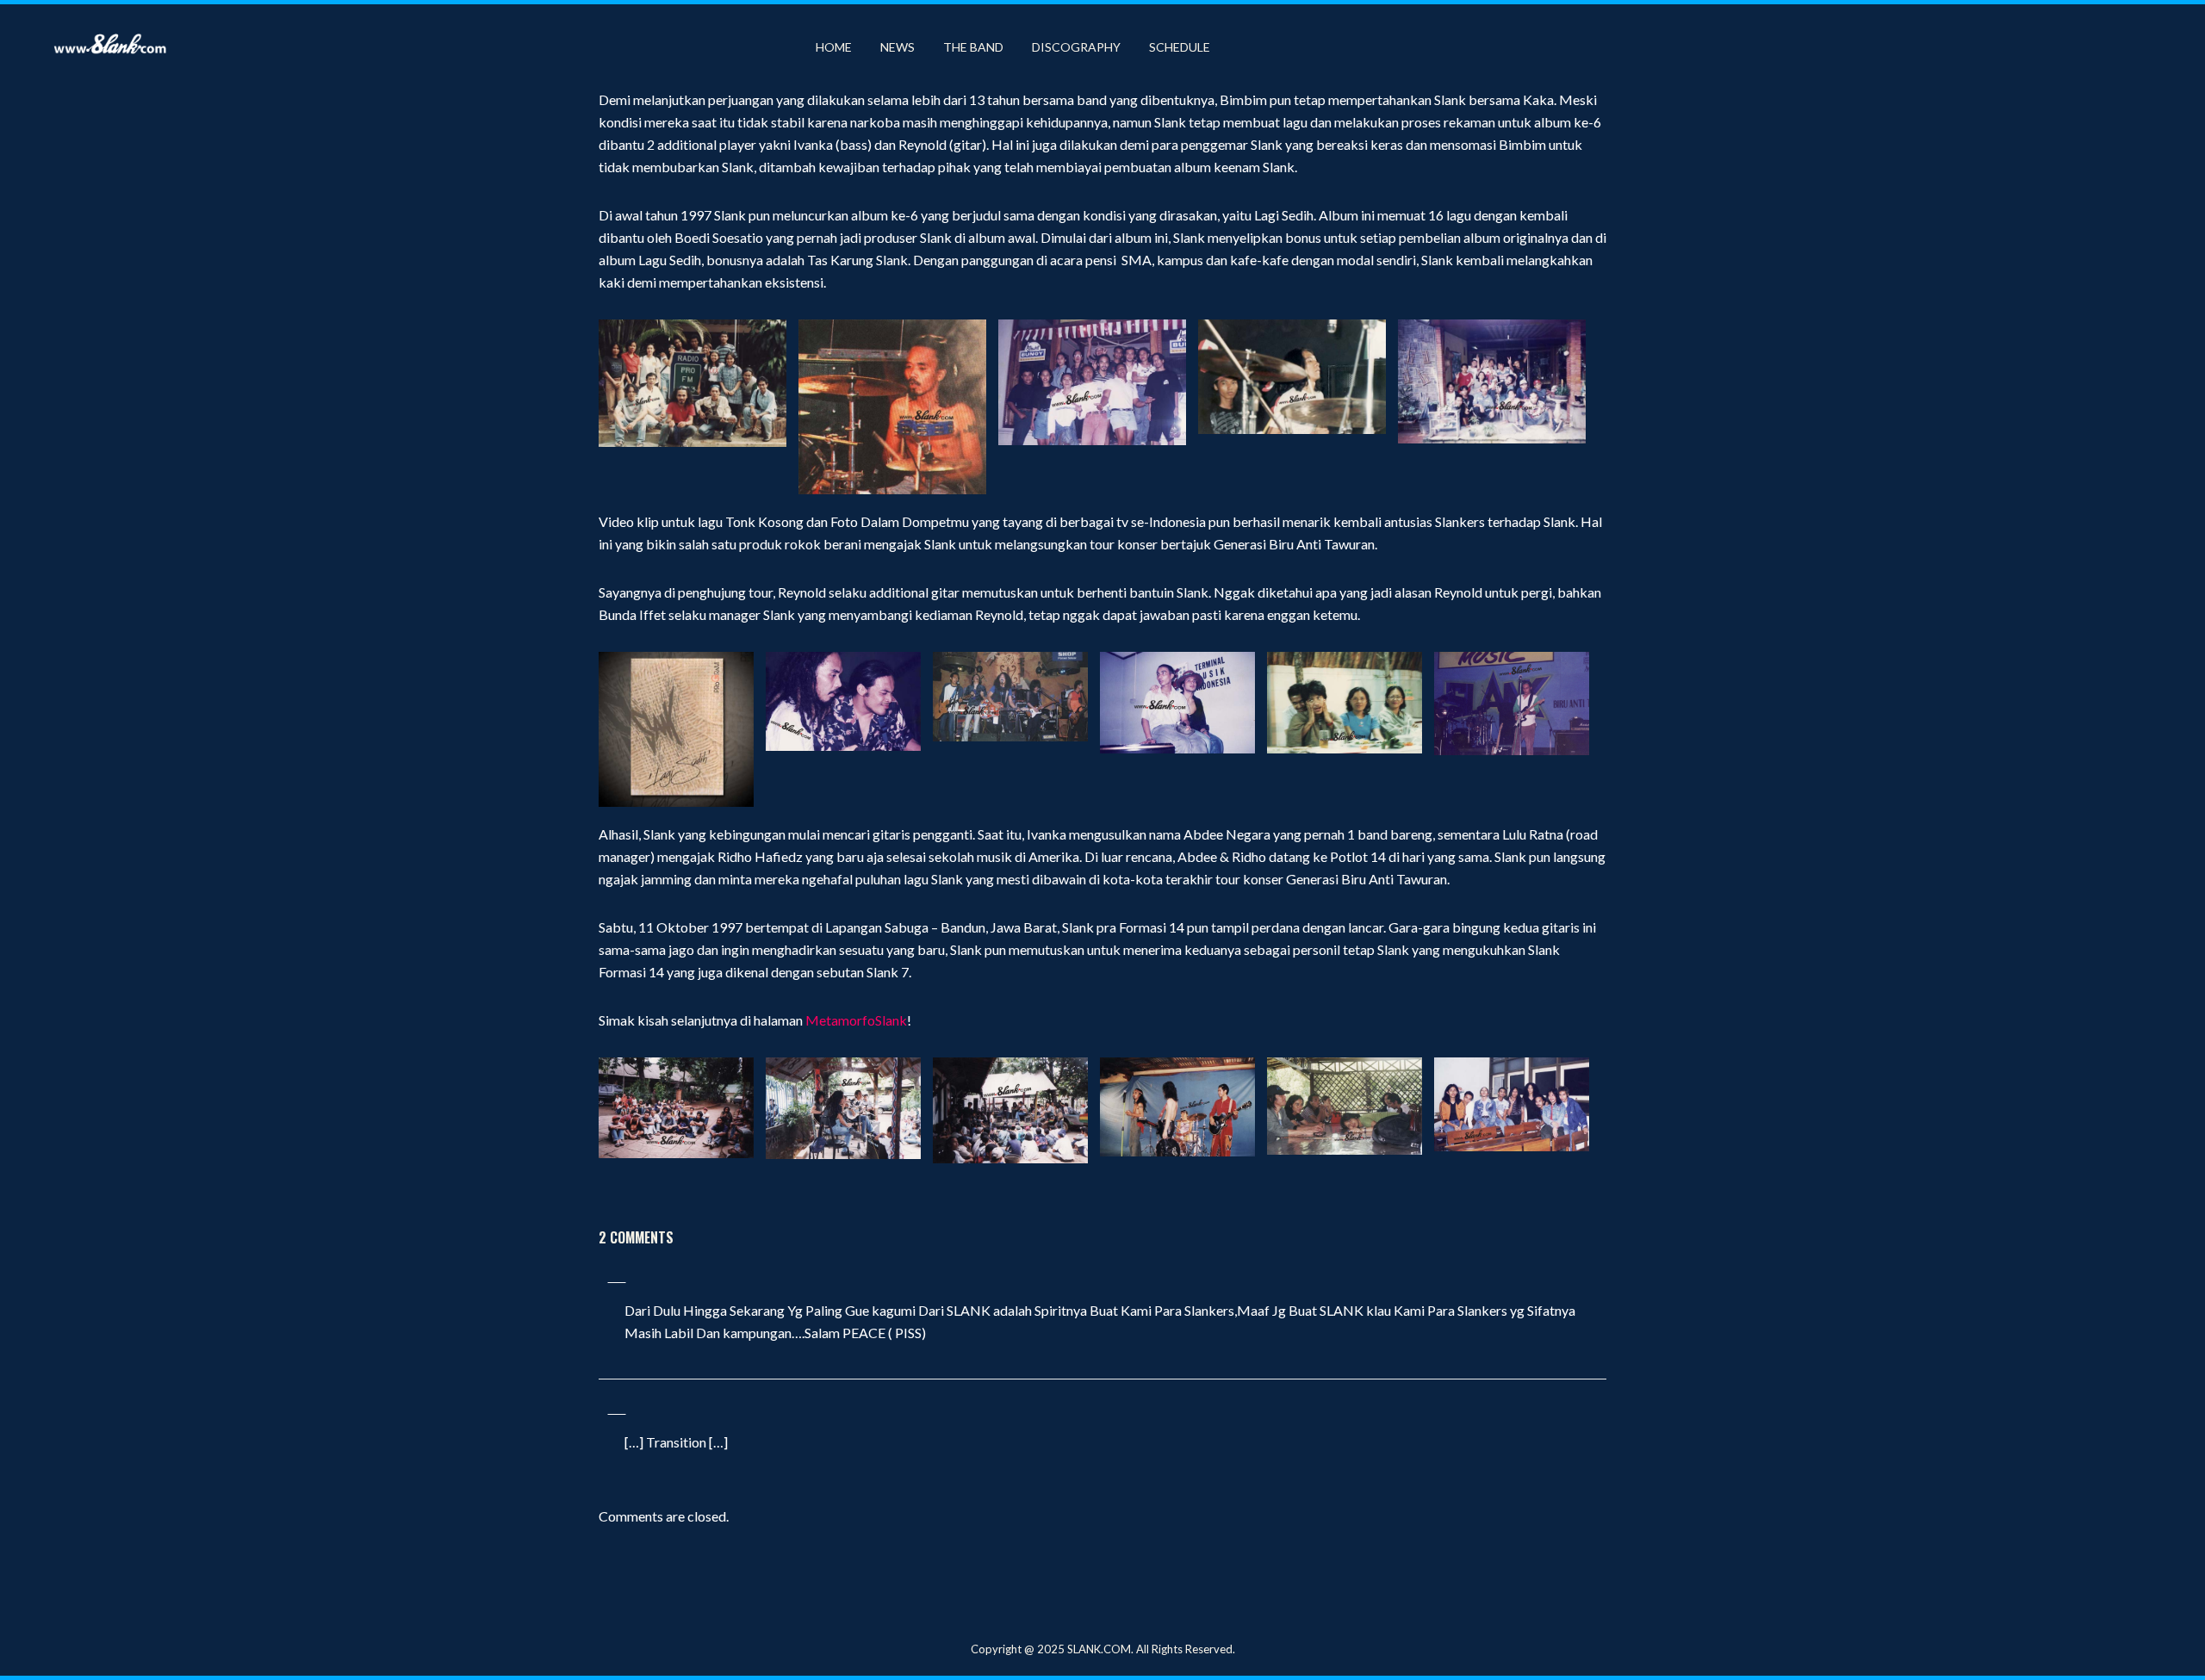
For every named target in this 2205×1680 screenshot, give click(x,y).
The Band (973, 47)
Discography (1076, 47)
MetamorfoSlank (856, 1020)
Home (834, 47)
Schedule (1180, 47)
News (898, 47)
